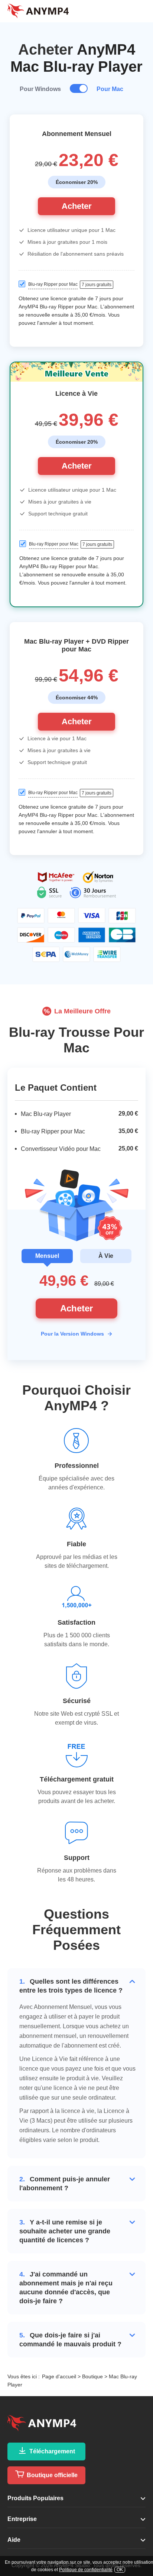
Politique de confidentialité (86, 2570)
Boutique (92, 2376)
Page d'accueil (59, 2376)
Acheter (77, 206)
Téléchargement (51, 2451)
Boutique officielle (51, 2475)
